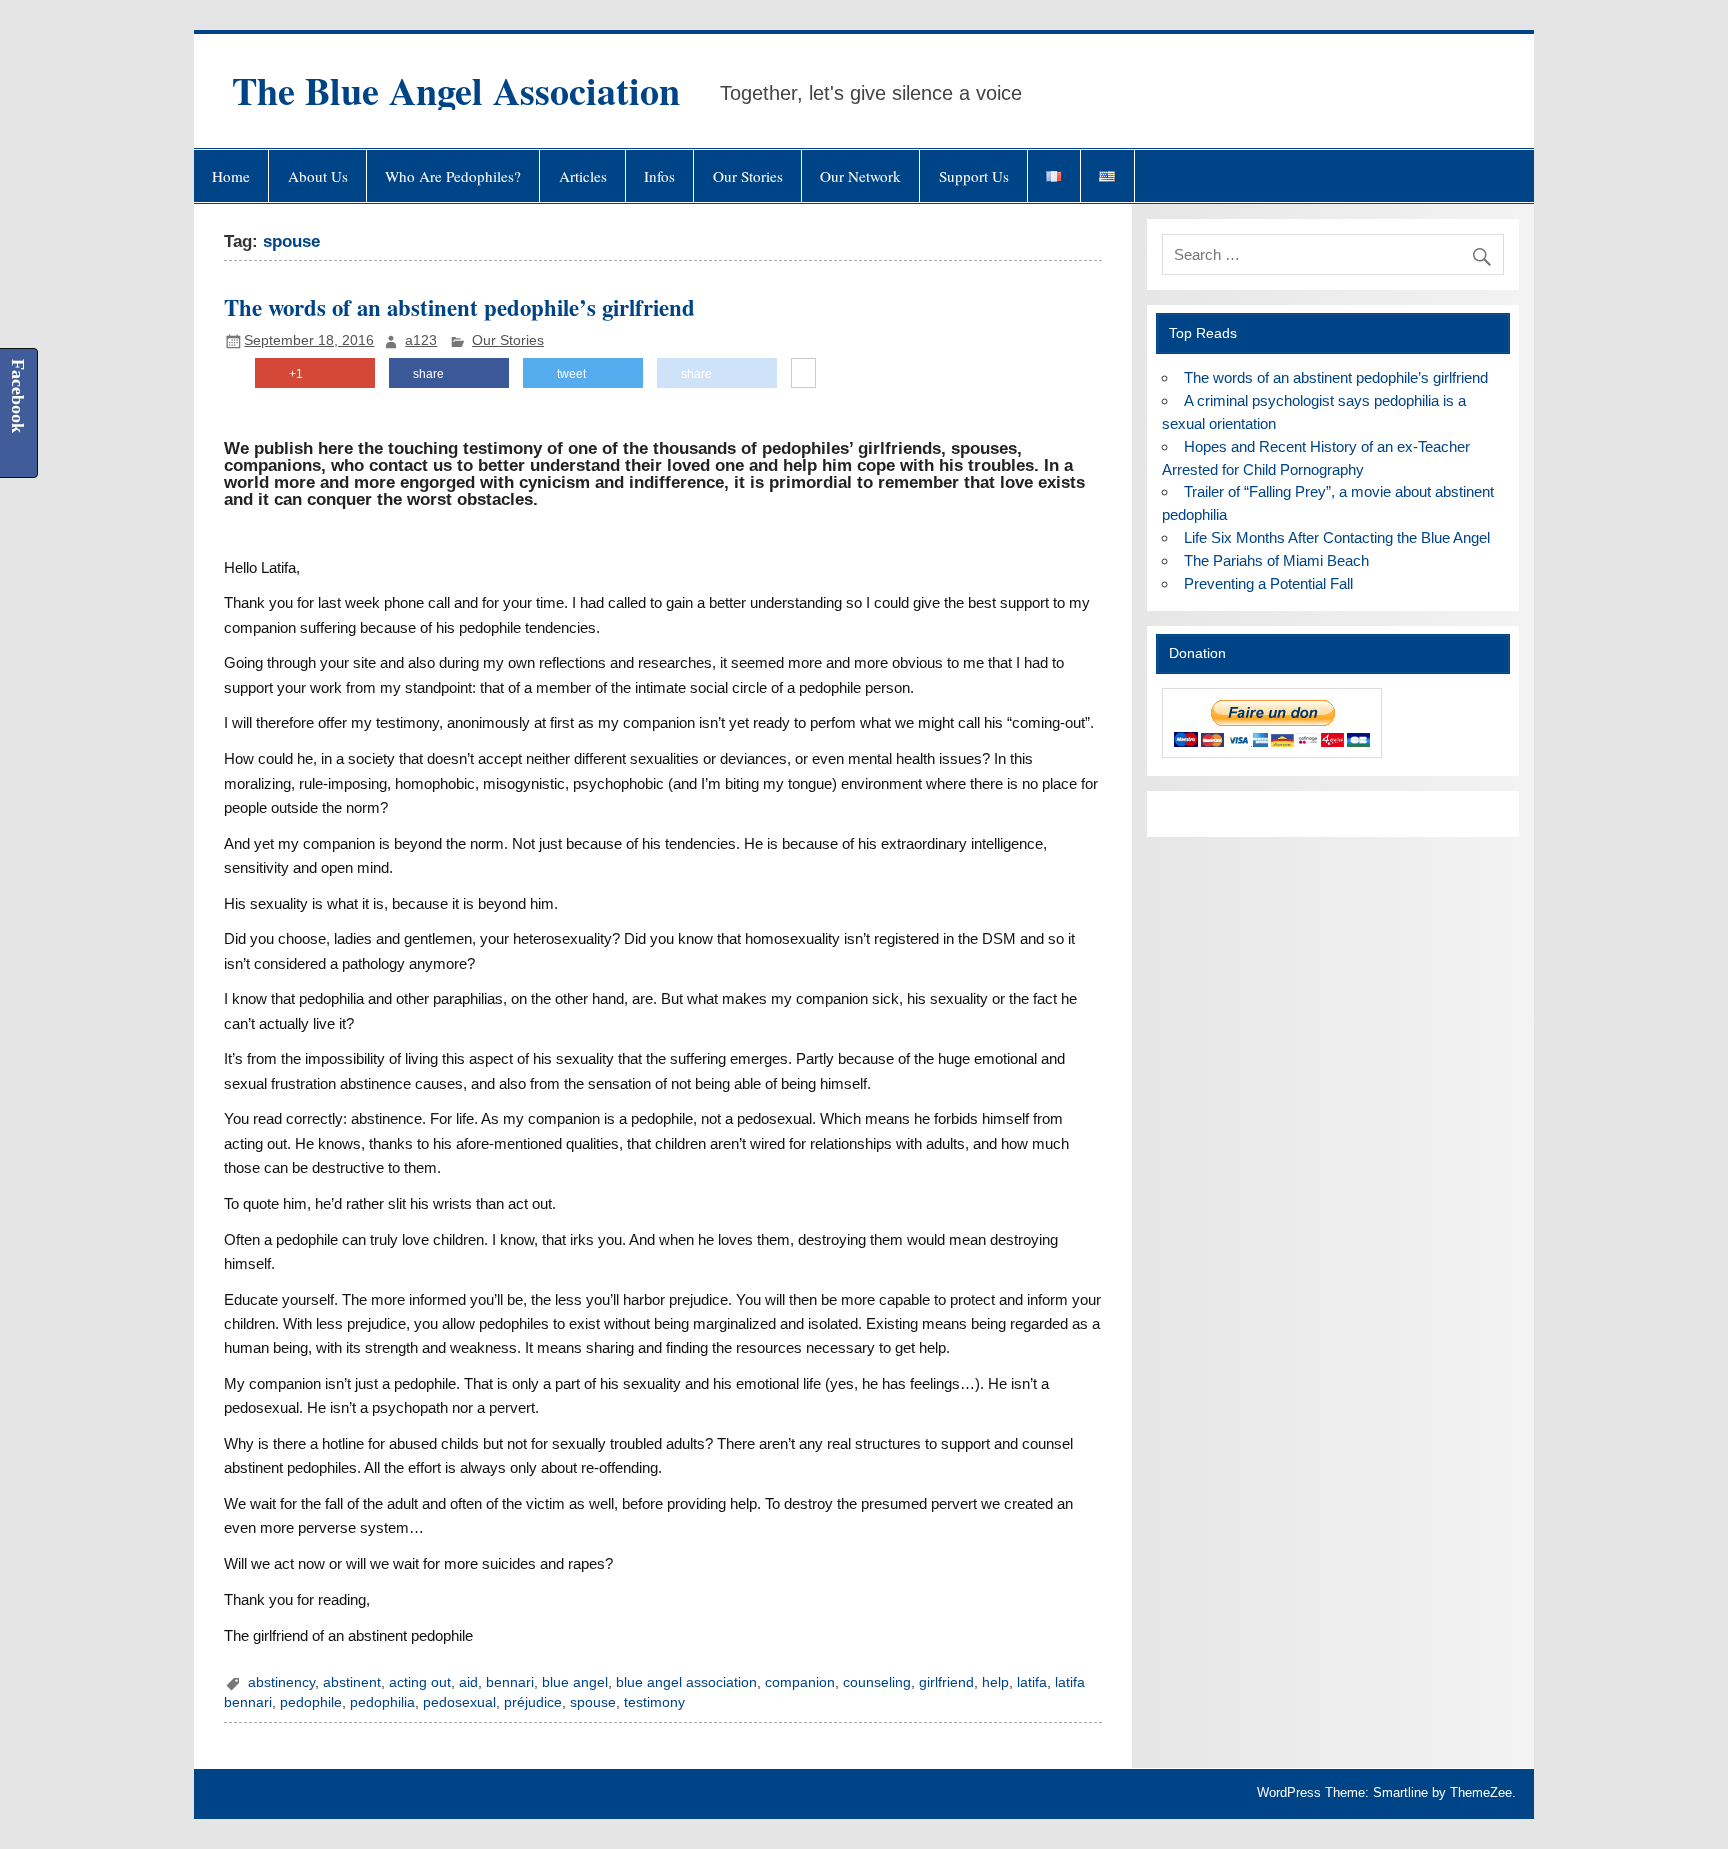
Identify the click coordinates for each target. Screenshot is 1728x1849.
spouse (593, 1702)
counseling (877, 1682)
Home (231, 176)
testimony (654, 1702)
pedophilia (382, 1702)
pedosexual (459, 1702)
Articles (583, 176)
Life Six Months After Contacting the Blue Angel (1337, 537)
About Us (318, 176)
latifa (1032, 1682)
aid (468, 1682)
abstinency (281, 1682)
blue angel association (686, 1682)
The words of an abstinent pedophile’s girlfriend (459, 307)
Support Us (974, 176)
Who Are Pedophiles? (453, 176)
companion (800, 1682)
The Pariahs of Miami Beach (1276, 560)
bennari (510, 1682)
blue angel (575, 1682)
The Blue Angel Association (456, 90)
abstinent (352, 1682)
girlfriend (946, 1682)
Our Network (860, 176)
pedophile (311, 1702)
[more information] (803, 374)
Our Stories (748, 176)
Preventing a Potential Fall (1268, 583)
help (995, 1682)
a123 (421, 340)
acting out (420, 1682)
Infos (659, 176)
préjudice (533, 1702)
